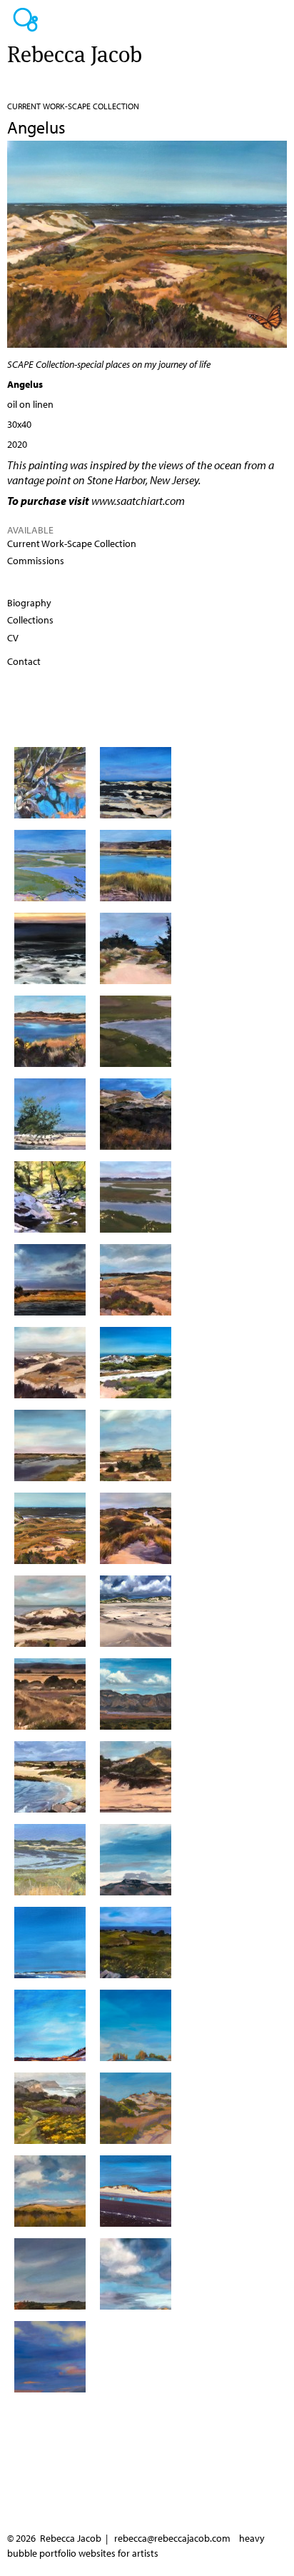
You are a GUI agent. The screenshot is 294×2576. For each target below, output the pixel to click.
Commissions (36, 561)
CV (13, 638)
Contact (24, 661)
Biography (29, 603)
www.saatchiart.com (138, 501)
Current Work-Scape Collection (73, 106)
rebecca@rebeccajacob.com (172, 2538)
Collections (30, 620)
